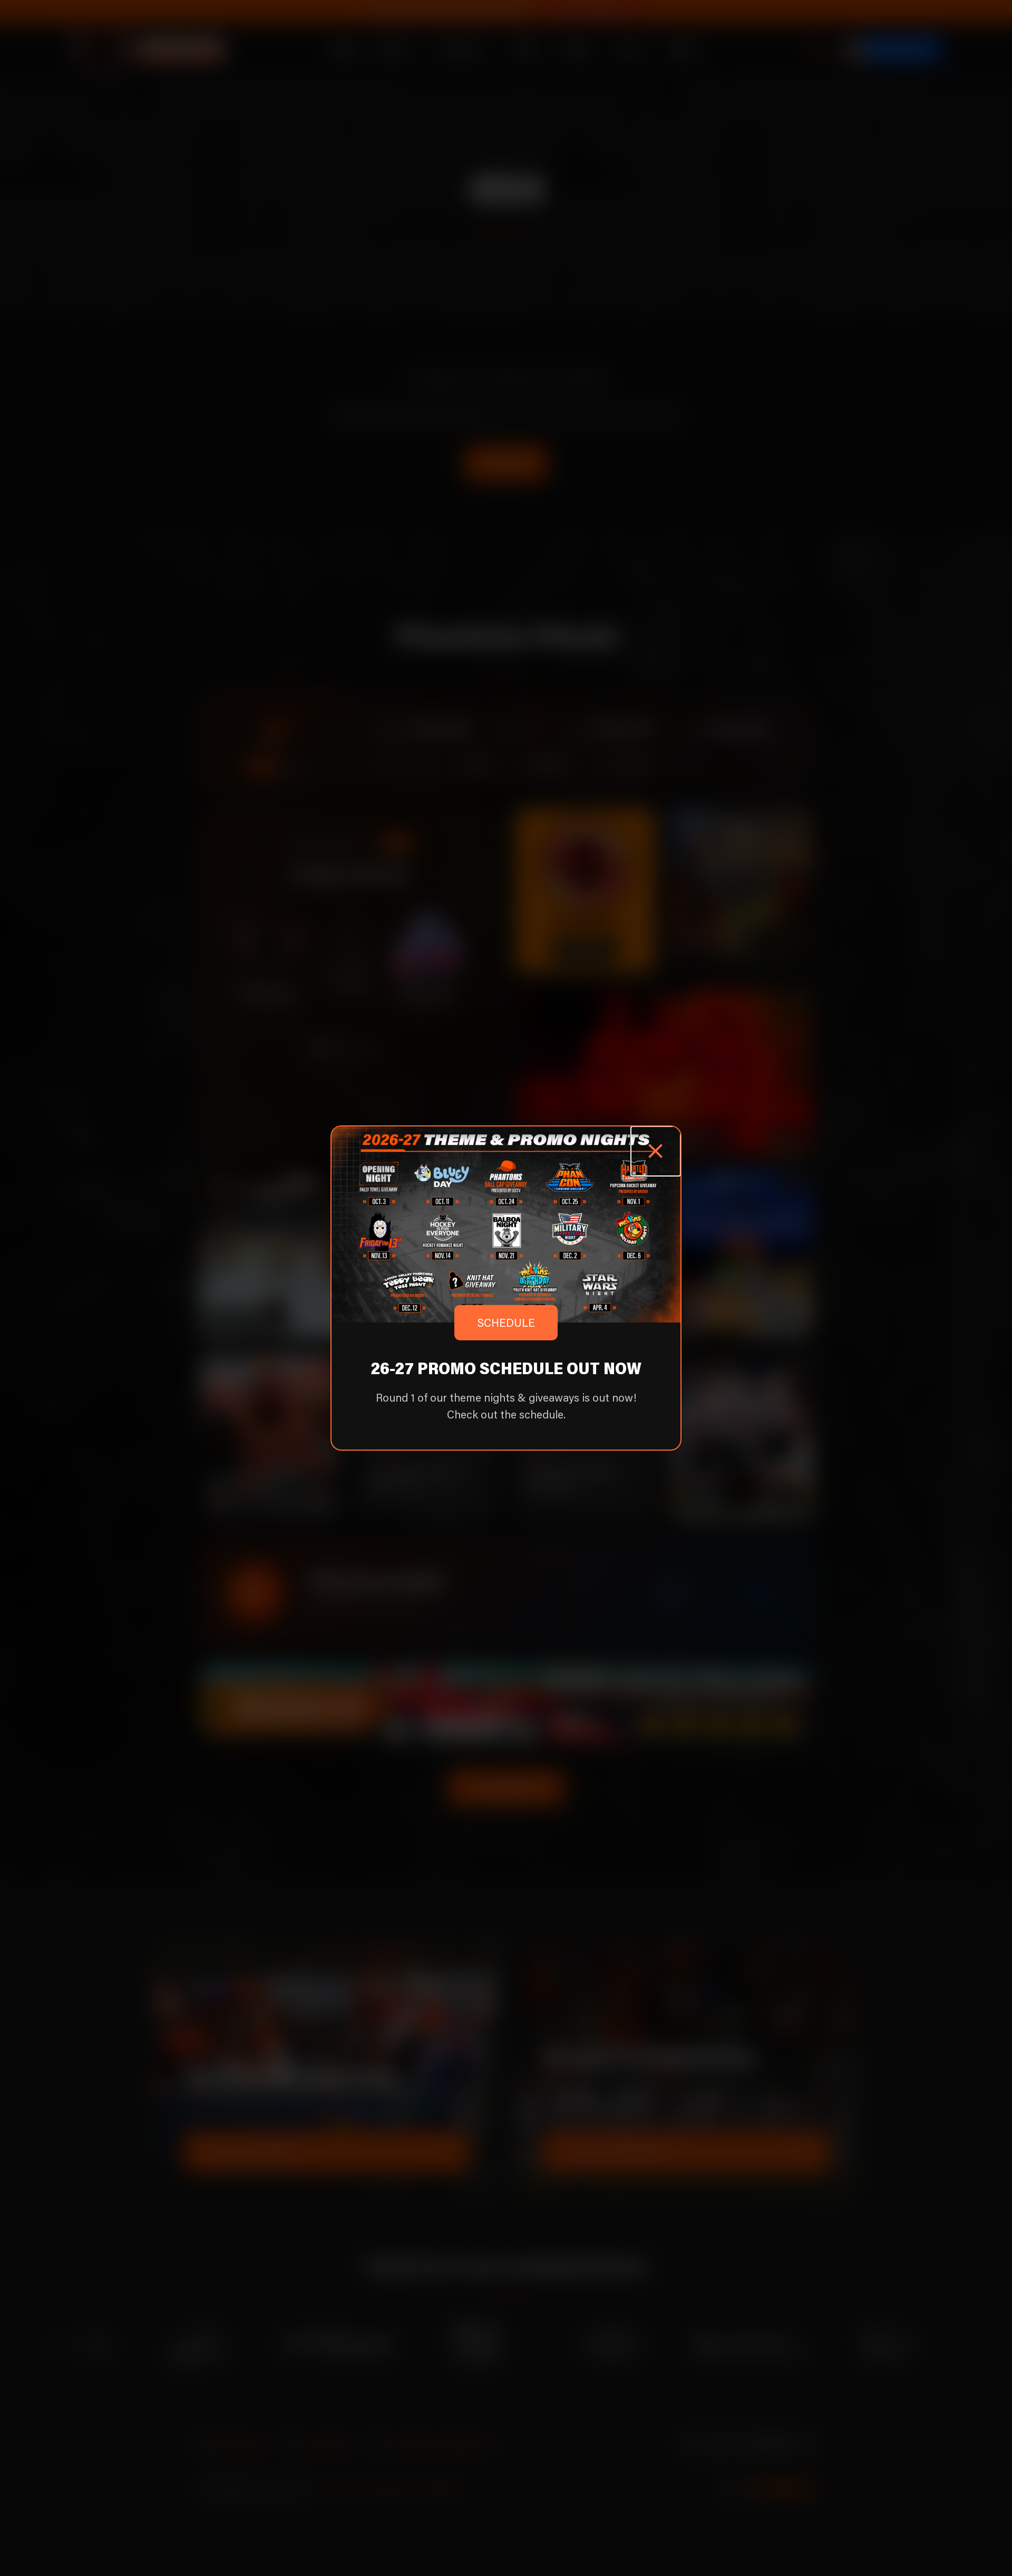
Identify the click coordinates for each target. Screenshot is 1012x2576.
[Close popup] (656, 1151)
